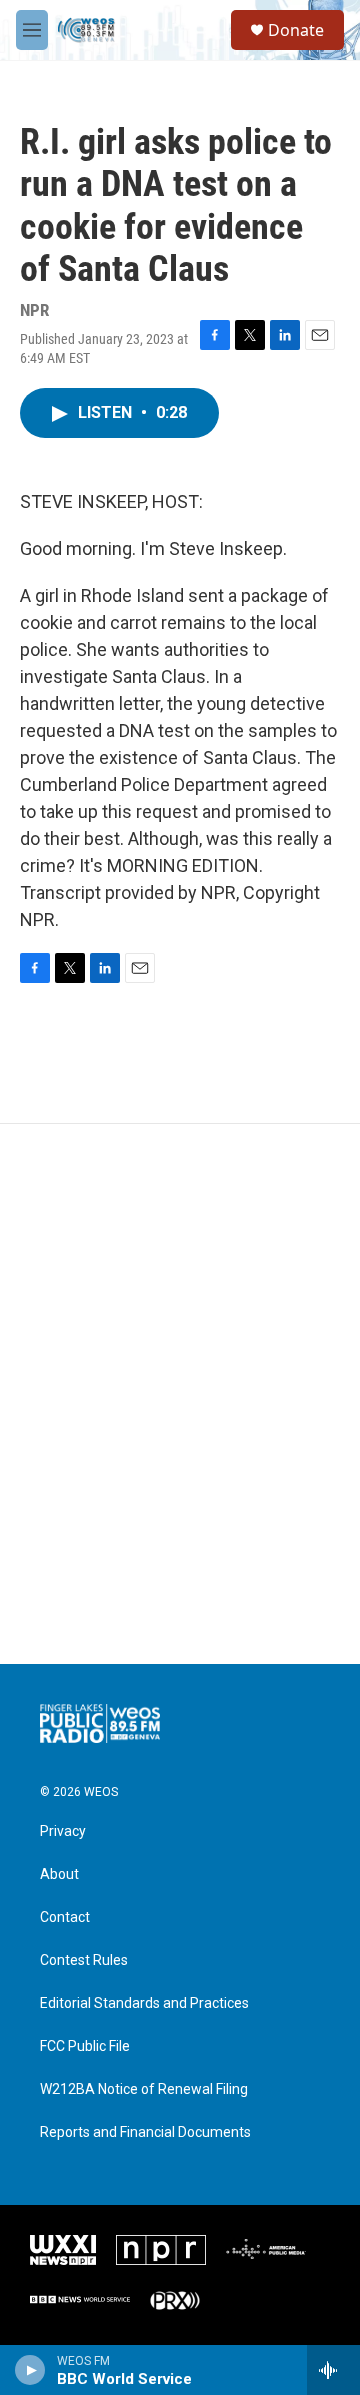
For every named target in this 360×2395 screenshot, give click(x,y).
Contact (65, 1917)
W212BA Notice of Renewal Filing (144, 2089)
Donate (296, 30)
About (59, 1874)
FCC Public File (85, 2046)
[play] (30, 2370)
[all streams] (333, 2370)
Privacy (63, 1831)
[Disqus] (180, 1394)
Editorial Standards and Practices (144, 2003)
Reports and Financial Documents (145, 2132)
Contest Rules (84, 1960)
